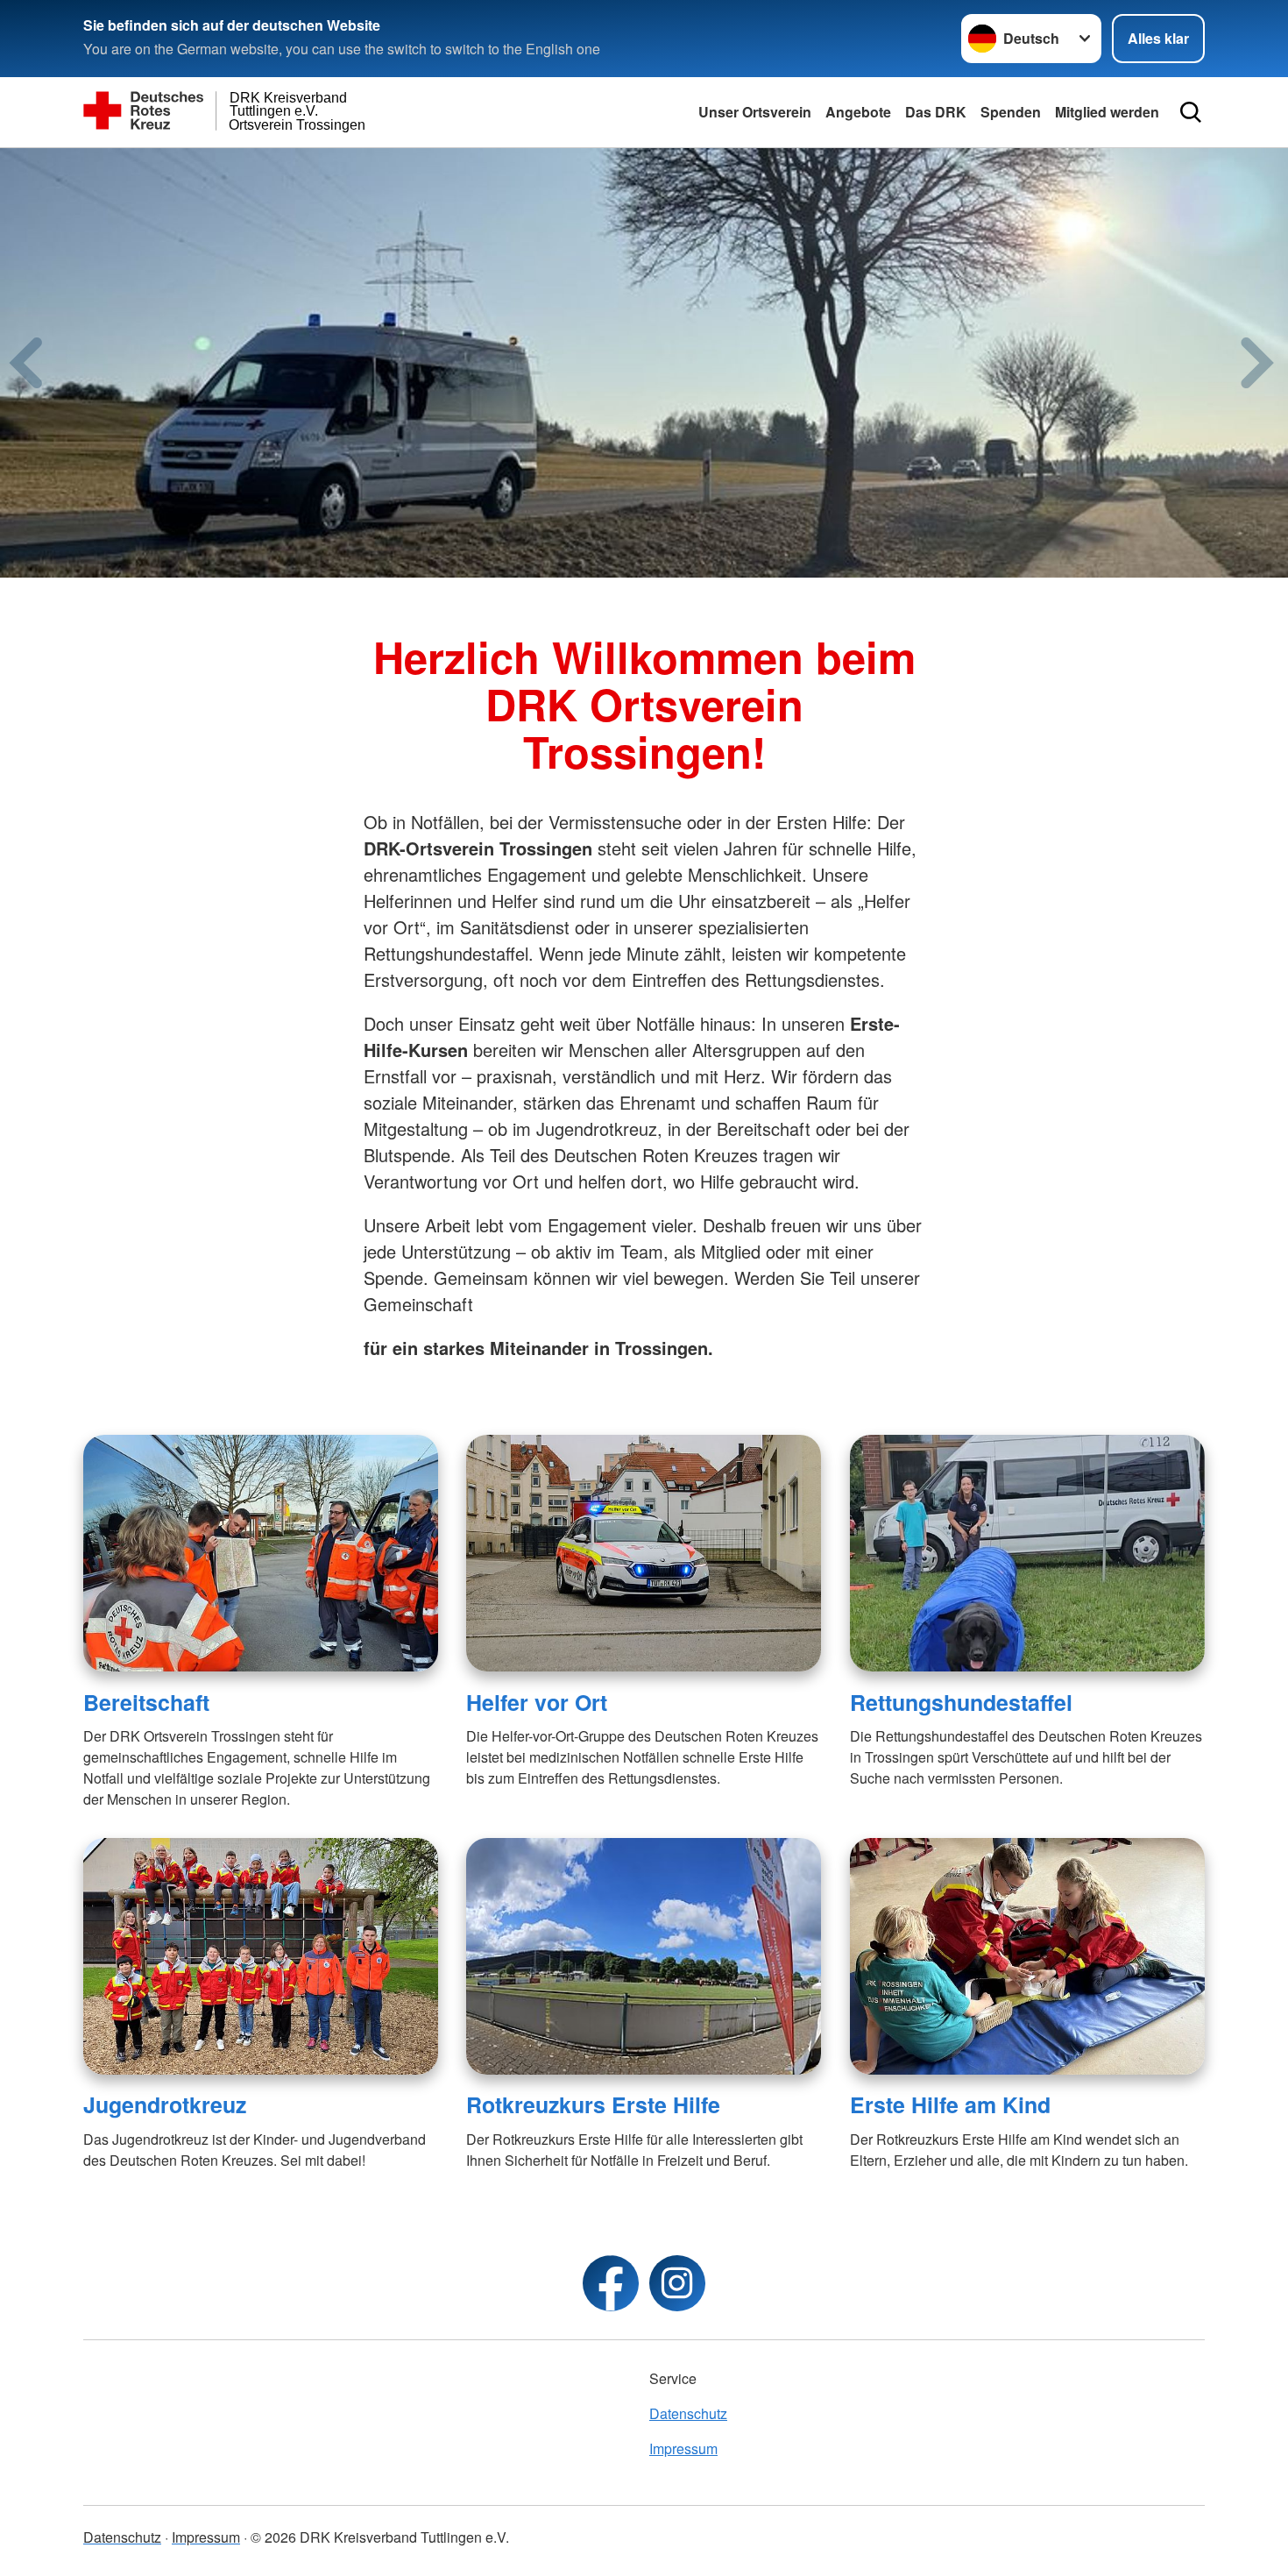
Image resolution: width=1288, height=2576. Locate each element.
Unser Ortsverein (755, 112)
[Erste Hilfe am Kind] (1027, 1956)
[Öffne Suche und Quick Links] (1191, 112)
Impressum (683, 2448)
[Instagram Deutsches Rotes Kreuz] (677, 2283)
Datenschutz (688, 2413)
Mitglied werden (1107, 112)
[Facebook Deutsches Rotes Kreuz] (611, 2283)
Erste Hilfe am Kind (950, 2104)
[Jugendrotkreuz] (261, 1956)
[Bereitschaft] (261, 1553)
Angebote (858, 112)
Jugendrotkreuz (165, 2104)
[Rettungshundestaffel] (1027, 1553)
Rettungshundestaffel (961, 1702)
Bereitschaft (146, 1702)
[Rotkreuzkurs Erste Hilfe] (644, 1956)
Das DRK (936, 112)
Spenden (1011, 112)
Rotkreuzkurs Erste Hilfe (593, 2104)
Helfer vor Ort (537, 1702)
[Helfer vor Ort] (644, 1553)
